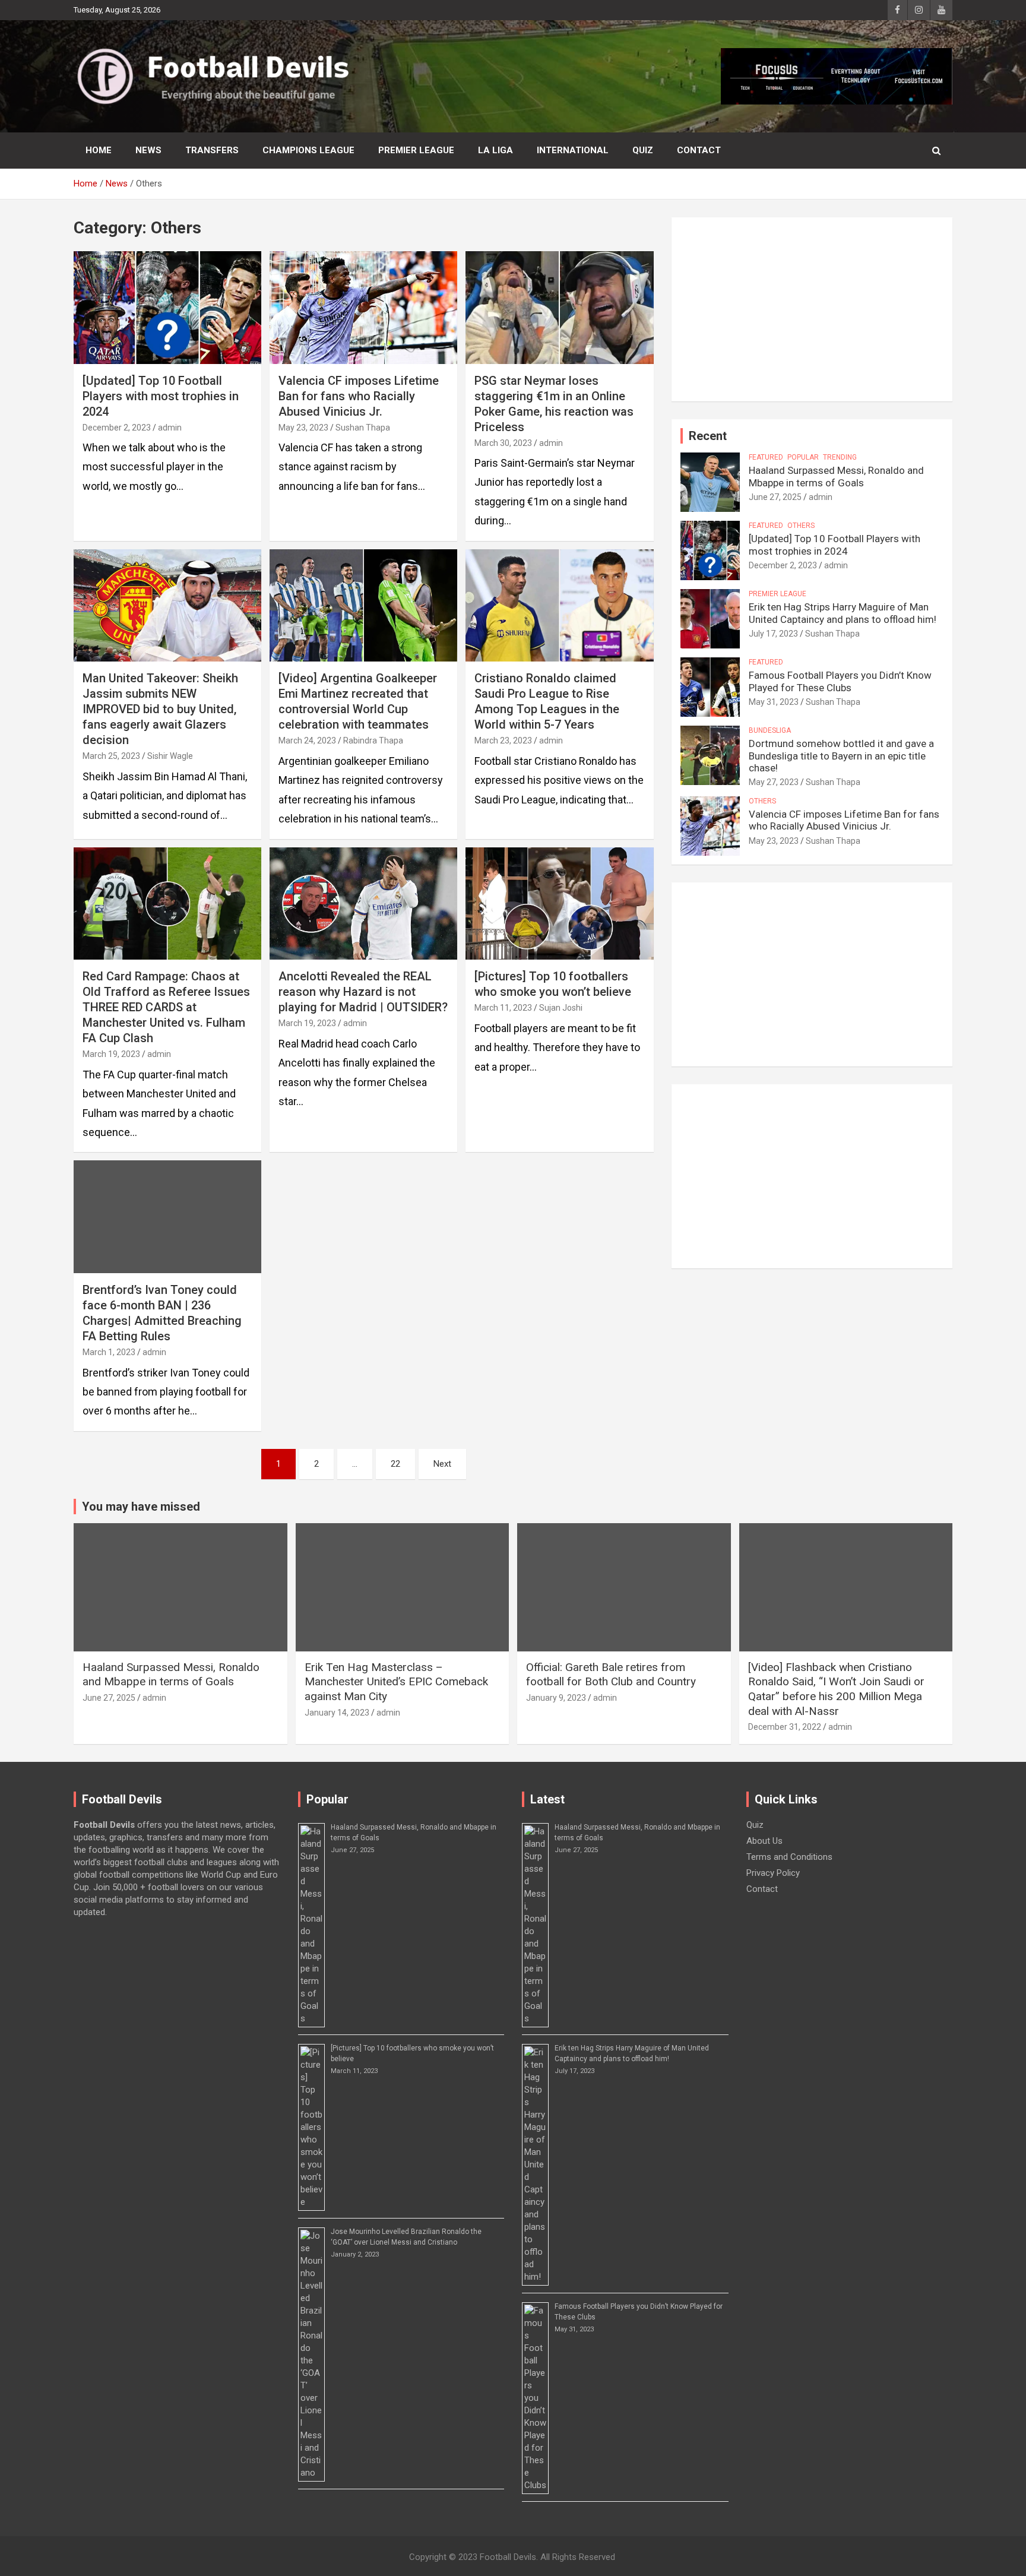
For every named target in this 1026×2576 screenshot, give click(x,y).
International (573, 150)
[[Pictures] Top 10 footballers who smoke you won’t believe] (559, 904)
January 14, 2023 (337, 1713)
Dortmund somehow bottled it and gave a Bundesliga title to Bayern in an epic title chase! (841, 756)
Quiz (643, 150)
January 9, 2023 (556, 1698)
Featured (766, 457)
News (148, 150)
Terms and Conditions (789, 1857)
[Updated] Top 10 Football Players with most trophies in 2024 (161, 396)
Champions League (308, 150)
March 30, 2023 (503, 443)
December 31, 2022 (785, 1727)
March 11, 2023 (503, 1008)
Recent (708, 436)
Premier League (416, 150)
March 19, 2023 (111, 1054)
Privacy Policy (773, 1873)
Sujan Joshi (561, 1008)
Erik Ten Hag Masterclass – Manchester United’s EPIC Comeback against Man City (396, 1682)
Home (99, 150)
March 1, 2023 (109, 1352)
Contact (699, 150)
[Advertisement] (812, 309)
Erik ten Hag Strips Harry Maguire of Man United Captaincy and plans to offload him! (843, 613)
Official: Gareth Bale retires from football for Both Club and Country (611, 1675)
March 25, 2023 (111, 756)
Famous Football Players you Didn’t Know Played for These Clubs (840, 681)
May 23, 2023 (303, 428)
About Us (764, 1841)
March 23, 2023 (503, 740)
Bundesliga (770, 730)
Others (801, 526)
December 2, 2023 (117, 428)
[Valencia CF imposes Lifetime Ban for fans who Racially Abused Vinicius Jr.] (363, 307)
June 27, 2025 (775, 497)
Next (442, 1464)
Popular (803, 457)
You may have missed (141, 1507)
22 (395, 1464)
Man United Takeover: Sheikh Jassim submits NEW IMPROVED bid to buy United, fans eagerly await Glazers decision (160, 709)
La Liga (495, 150)
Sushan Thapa (363, 428)
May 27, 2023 (774, 782)
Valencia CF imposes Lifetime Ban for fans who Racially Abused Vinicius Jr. (359, 396)
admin (170, 428)
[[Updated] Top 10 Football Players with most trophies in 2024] (167, 307)
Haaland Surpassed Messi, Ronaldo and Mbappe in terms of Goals (836, 476)
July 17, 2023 (773, 634)
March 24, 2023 (307, 740)
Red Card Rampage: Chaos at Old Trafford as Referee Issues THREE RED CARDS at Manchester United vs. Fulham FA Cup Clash (166, 1007)
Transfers (212, 150)
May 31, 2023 (774, 702)
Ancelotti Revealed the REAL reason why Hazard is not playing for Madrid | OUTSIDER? (363, 992)
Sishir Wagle (170, 756)
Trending (840, 457)
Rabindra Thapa (373, 740)
